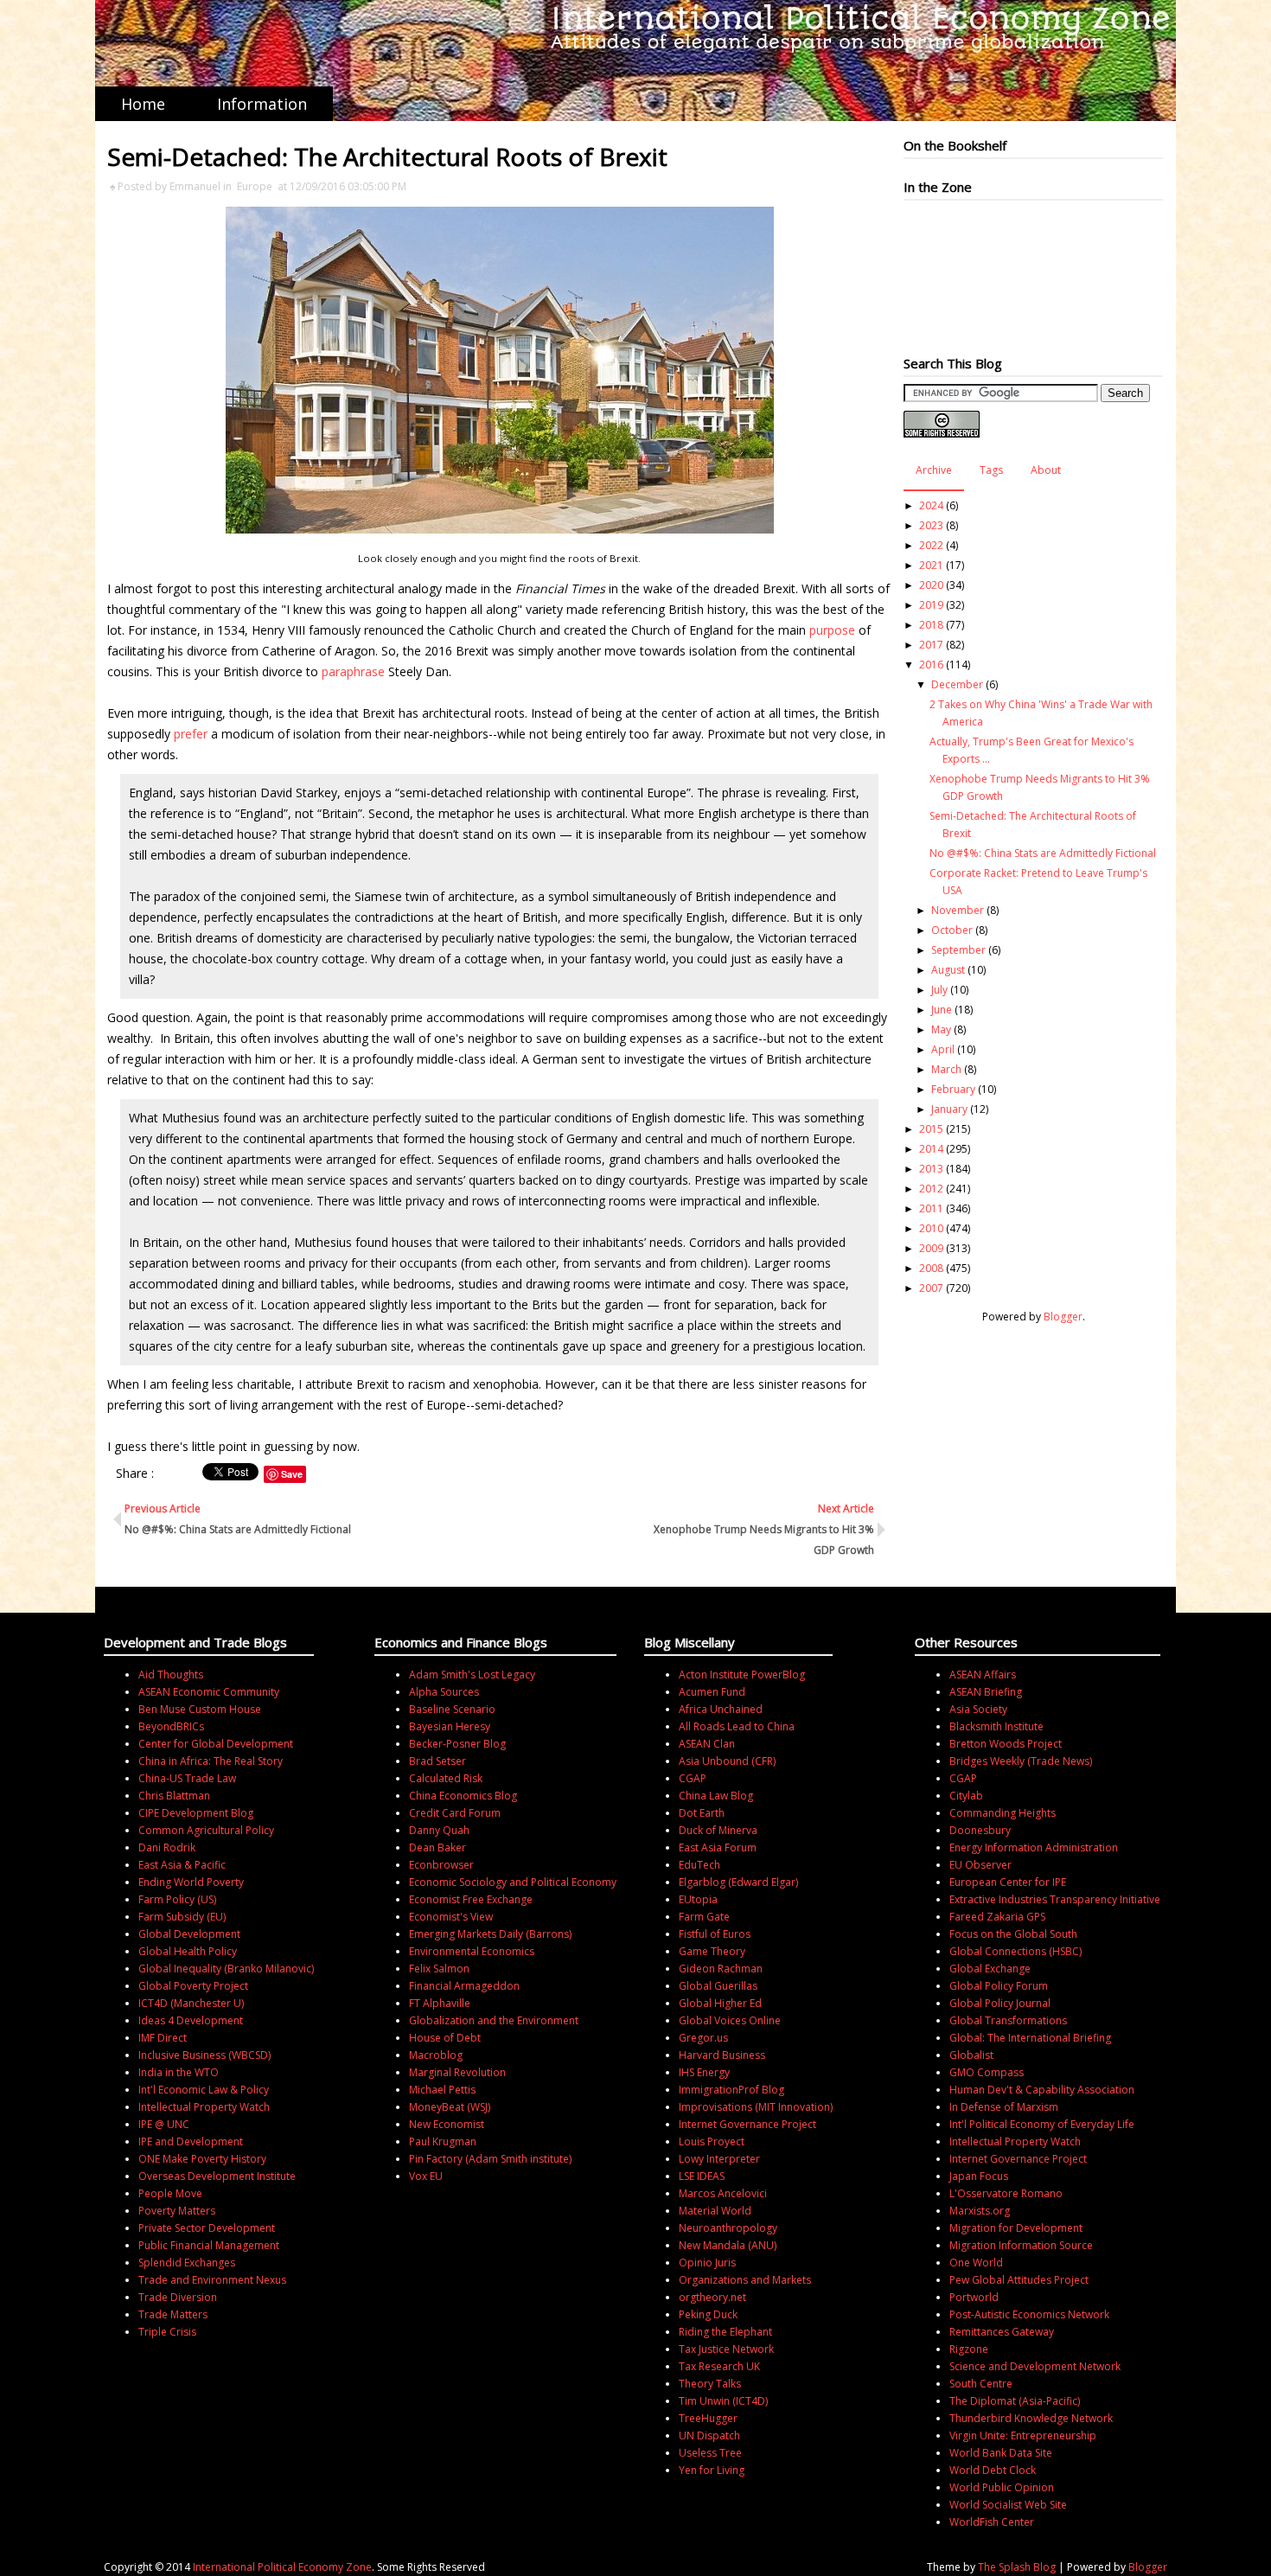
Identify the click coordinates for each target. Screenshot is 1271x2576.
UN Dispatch (709, 2435)
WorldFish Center (992, 2522)
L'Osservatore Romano (1006, 2193)
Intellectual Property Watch (204, 2107)
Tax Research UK (719, 2366)
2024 (931, 505)
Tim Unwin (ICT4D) (723, 2401)
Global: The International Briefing (1030, 2038)
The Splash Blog (1017, 2567)
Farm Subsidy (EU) (182, 1917)
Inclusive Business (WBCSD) (204, 2055)
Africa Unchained (721, 1709)
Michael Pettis (442, 2090)
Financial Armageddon (464, 1986)
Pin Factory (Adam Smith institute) (490, 2159)
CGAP (693, 1778)
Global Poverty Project (193, 1986)
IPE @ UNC (164, 2124)
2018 (931, 625)
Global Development (189, 1934)
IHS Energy (704, 2072)
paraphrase (353, 671)
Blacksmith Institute (996, 1726)
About (1046, 470)
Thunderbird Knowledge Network (1031, 2418)
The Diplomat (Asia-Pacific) (1015, 2401)
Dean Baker (438, 1847)
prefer (191, 734)
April (943, 1049)
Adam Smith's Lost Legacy (472, 1675)
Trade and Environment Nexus (212, 2280)
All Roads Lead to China (737, 1726)
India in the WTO (179, 2072)
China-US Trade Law (187, 1778)
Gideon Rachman (721, 1969)
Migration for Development (1016, 2228)
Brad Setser (438, 1761)
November (958, 910)
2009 (931, 1248)
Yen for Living (712, 2470)
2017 (931, 645)
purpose (832, 630)
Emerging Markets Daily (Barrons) (490, 1934)
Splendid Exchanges (187, 2263)
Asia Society (978, 1709)
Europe (255, 186)
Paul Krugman (443, 2141)
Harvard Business (722, 2055)
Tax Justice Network (726, 2349)
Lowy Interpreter (719, 2159)
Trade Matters (173, 2314)
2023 (931, 525)
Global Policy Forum (999, 1986)
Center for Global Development (216, 1744)
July (939, 990)
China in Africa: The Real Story (211, 1761)
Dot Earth (702, 1813)
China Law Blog (716, 1796)
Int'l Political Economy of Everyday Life (1042, 2124)
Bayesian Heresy (450, 1726)
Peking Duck (708, 2314)
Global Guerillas (718, 1986)
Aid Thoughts (171, 1675)
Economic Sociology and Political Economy (513, 1882)
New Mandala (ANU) (728, 2245)
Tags (991, 470)
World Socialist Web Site (1008, 2505)
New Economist (447, 2124)
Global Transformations (1008, 2020)
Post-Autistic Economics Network (1029, 2314)
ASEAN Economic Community (209, 1692)
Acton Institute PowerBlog (742, 1675)
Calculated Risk (446, 1778)
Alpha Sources (444, 1692)
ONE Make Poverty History (202, 2159)
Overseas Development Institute (217, 2176)
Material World (715, 2211)
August (948, 970)
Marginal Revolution (457, 2072)
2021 (931, 565)
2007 (931, 1288)
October (952, 930)
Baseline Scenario (452, 1709)
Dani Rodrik (167, 1847)
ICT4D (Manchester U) (191, 2003)
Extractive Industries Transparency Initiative (1055, 1899)
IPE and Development (191, 2141)
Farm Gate (704, 1917)
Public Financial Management (209, 2245)
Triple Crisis (167, 2332)
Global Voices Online (730, 2020)
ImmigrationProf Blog (731, 2090)
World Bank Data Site (1001, 2453)
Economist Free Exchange (471, 1899)
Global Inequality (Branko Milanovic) (226, 1969)
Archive (934, 470)
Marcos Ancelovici (723, 2193)
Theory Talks (710, 2384)
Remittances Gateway (1002, 2332)
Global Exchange (990, 1969)
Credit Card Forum (455, 1813)
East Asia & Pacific (182, 1865)
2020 (931, 585)
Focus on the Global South (1013, 1934)
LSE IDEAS (702, 2176)
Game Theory (712, 1951)
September (958, 950)
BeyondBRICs (171, 1726)
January (949, 1109)
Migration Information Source (1021, 2245)
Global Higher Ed (720, 2003)
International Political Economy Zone (282, 2567)
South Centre (981, 2384)
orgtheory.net (712, 2297)
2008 (931, 1268)
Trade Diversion (178, 2297)
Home (143, 104)
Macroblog (436, 2055)
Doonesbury (980, 1830)
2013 (931, 1169)
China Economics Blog (463, 1796)
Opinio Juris (707, 2263)
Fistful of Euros (715, 1934)
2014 (931, 1149)
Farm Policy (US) (177, 1899)
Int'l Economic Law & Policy (204, 2090)
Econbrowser (441, 1865)
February (953, 1089)
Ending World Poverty (191, 1882)
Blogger (1063, 1317)
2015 (931, 1129)
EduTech (699, 1865)
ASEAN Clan (707, 1744)
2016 (931, 665)
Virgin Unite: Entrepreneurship (1023, 2435)
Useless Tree (710, 2453)
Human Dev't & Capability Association (1042, 2090)
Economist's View (451, 1917)
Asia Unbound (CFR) (727, 1761)
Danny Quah (439, 1830)
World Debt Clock (993, 2470)
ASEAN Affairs (983, 1675)
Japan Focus (979, 2176)
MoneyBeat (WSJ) (450, 2107)
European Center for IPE (1008, 1882)
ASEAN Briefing (986, 1692)
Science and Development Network (1035, 2366)
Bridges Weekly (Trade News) (1021, 1761)
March (946, 1069)
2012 (931, 1189)
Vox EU (426, 2176)
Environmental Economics (472, 1951)
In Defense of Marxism (1004, 2107)
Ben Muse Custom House (200, 1709)
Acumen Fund (712, 1692)
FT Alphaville (440, 2003)
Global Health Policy (188, 1951)
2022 (931, 545)
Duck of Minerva (718, 1830)
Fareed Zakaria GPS (997, 1917)
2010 (931, 1228)
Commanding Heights (1003, 1813)
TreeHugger (708, 2418)
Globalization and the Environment (494, 2020)
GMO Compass (987, 2072)
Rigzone (969, 2349)
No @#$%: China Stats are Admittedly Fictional (1043, 853)
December (957, 684)
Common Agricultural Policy (206, 1830)
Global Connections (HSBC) (1016, 1951)
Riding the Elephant (725, 2332)
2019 (931, 605)
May (941, 1029)
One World (976, 2263)
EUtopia (698, 1899)
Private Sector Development (207, 2228)
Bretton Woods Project (1006, 1744)
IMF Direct (163, 2038)
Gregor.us (703, 2038)
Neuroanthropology (728, 2228)
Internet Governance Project (747, 2124)
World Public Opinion (1002, 2487)
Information (262, 104)
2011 (931, 1208)
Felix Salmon (439, 1969)
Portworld (974, 2297)
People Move (170, 2193)
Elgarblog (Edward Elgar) (738, 1882)
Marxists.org (980, 2211)
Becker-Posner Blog (457, 1744)
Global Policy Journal (1000, 2003)
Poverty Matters (177, 2211)
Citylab (966, 1796)
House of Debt (445, 2038)
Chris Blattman (174, 1796)
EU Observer (980, 1865)
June (942, 1010)
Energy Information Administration (1034, 1847)
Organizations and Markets (745, 2280)
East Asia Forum (718, 1847)
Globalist (971, 2055)
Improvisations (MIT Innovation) (756, 2107)
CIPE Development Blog (196, 1813)
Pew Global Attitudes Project (1019, 2280)
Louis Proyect (712, 2141)
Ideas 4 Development (191, 2020)
